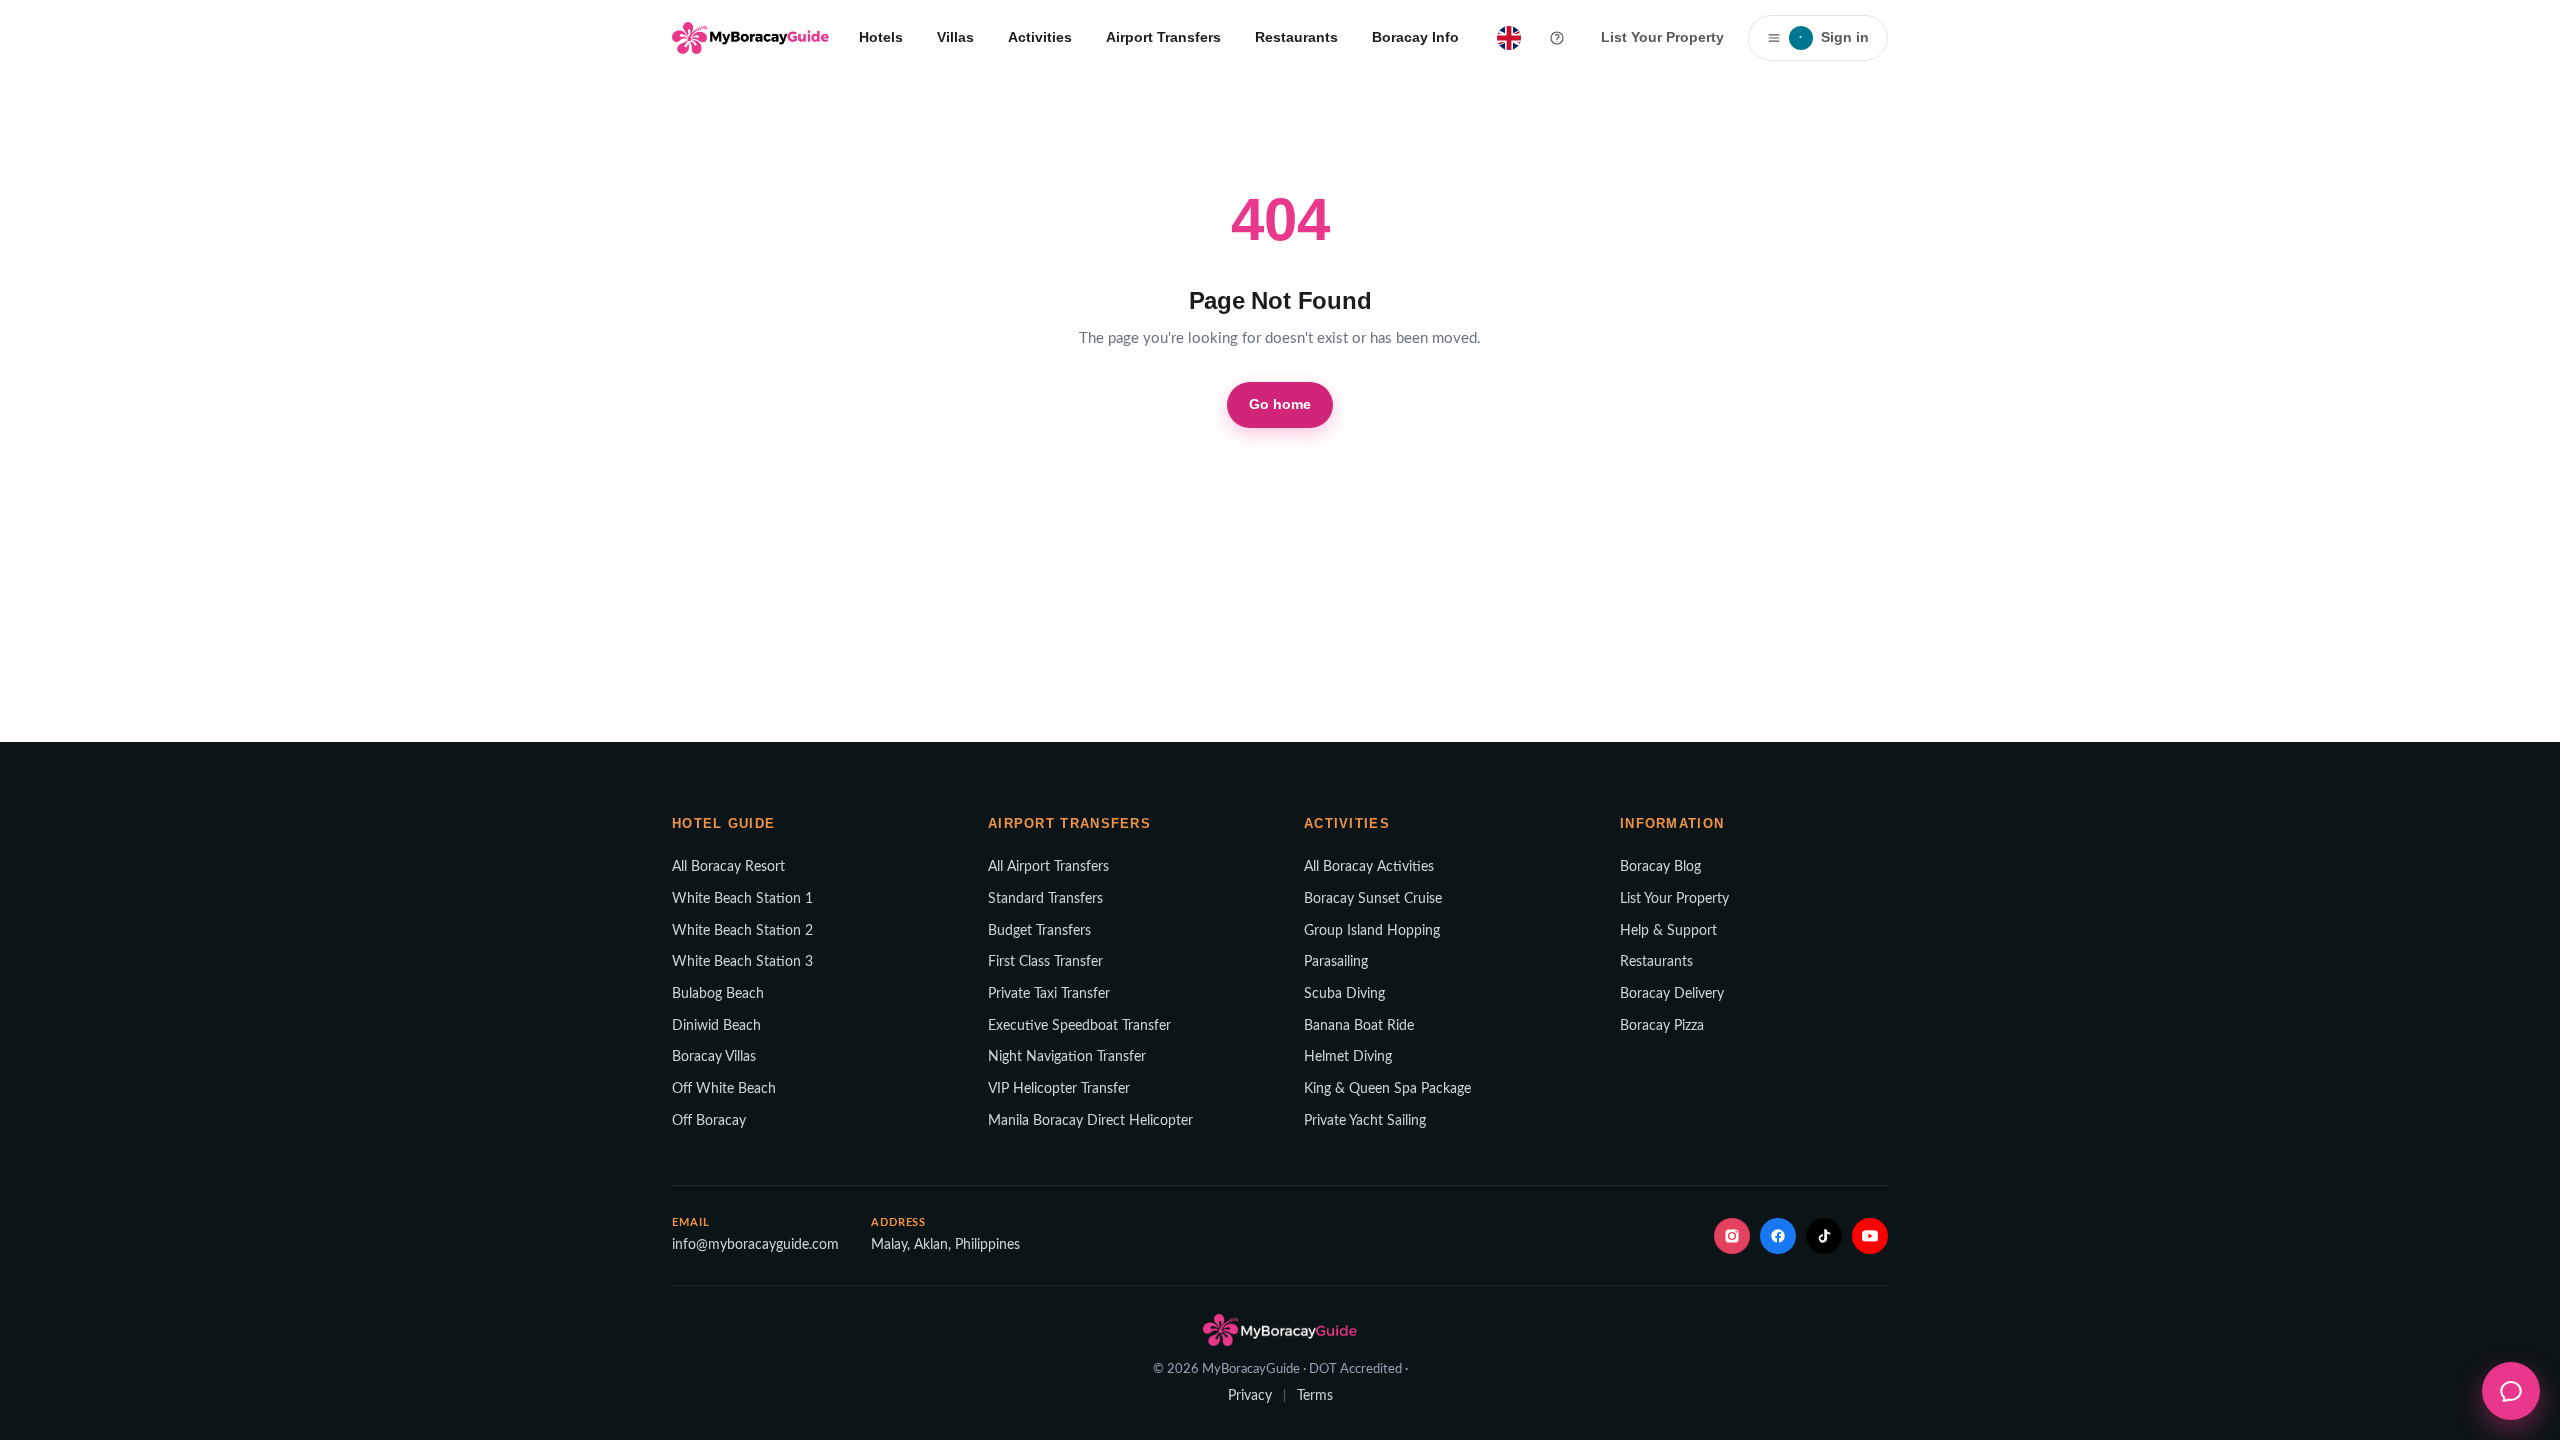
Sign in (1834, 37)
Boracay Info (1415, 37)
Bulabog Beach (718, 994)
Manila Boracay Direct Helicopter (1090, 1121)
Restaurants (1296, 37)
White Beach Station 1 (742, 899)
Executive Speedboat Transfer (1079, 1026)
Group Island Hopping (1372, 931)
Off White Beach (724, 1089)
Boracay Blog (1660, 867)
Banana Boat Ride (1359, 1026)
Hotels (881, 37)
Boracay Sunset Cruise (1373, 899)
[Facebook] (1778, 1236)
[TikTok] (1824, 1236)
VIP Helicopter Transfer (1059, 1089)
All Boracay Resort (728, 867)
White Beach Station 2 (742, 931)
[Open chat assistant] (2511, 1391)
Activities (1040, 37)
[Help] (1557, 38)
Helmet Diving (1348, 1057)
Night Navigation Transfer (1067, 1057)
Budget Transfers (1039, 931)
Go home (1280, 404)
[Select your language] (1509, 38)
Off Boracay (709, 1121)
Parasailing (1336, 962)
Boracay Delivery (1672, 994)
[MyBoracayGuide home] (750, 38)
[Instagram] (1732, 1236)
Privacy (1250, 1396)
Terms (1315, 1396)
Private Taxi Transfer (1049, 994)
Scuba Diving (1344, 994)
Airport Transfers (1163, 37)
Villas (955, 37)
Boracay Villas (714, 1057)
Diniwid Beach (716, 1026)
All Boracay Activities (1369, 867)
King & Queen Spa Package (1387, 1089)
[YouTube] (1870, 1236)
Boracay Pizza (1662, 1026)
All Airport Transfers (1048, 867)
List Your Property (1662, 37)
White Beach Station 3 (742, 962)
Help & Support (1668, 931)
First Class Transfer (1045, 962)
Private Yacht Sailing (1365, 1121)
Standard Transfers (1045, 899)
